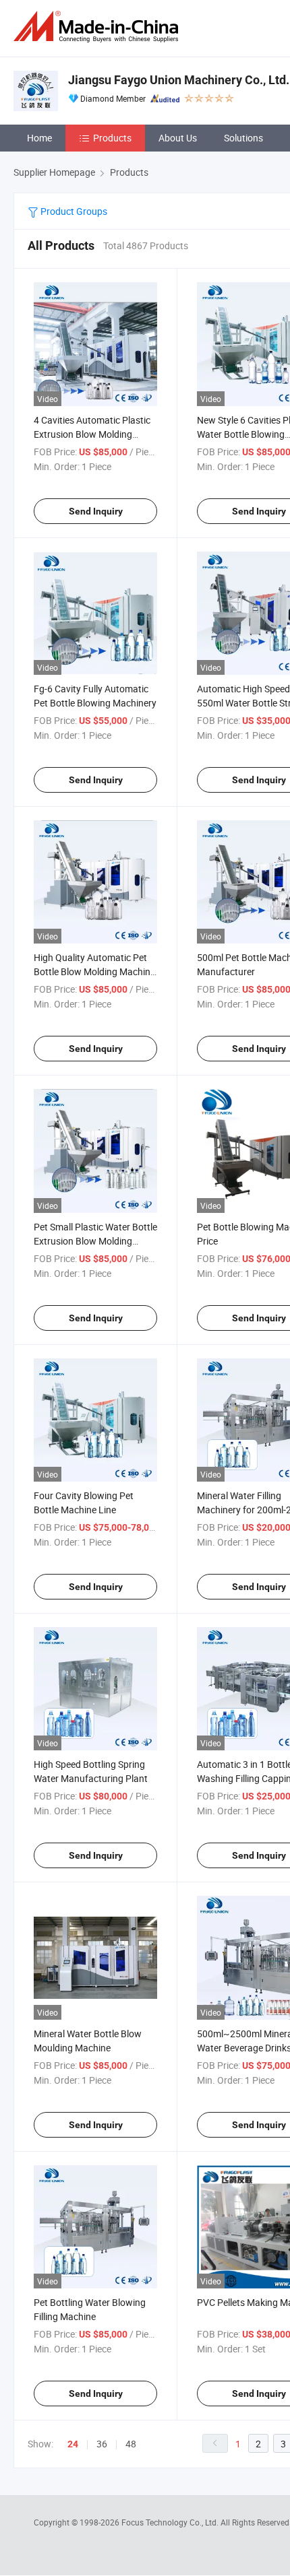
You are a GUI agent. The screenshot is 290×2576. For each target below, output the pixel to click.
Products (112, 138)
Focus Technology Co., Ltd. (171, 2522)
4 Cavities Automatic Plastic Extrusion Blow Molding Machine (92, 434)
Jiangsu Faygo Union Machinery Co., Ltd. (179, 80)
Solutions (243, 138)
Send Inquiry (96, 511)
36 (102, 2444)
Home (39, 138)
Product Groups (73, 211)
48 (131, 2444)
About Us (178, 138)
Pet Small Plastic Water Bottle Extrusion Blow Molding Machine (95, 1241)
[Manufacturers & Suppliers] (98, 27)
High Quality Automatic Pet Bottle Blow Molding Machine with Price (94, 971)
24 (73, 2444)
